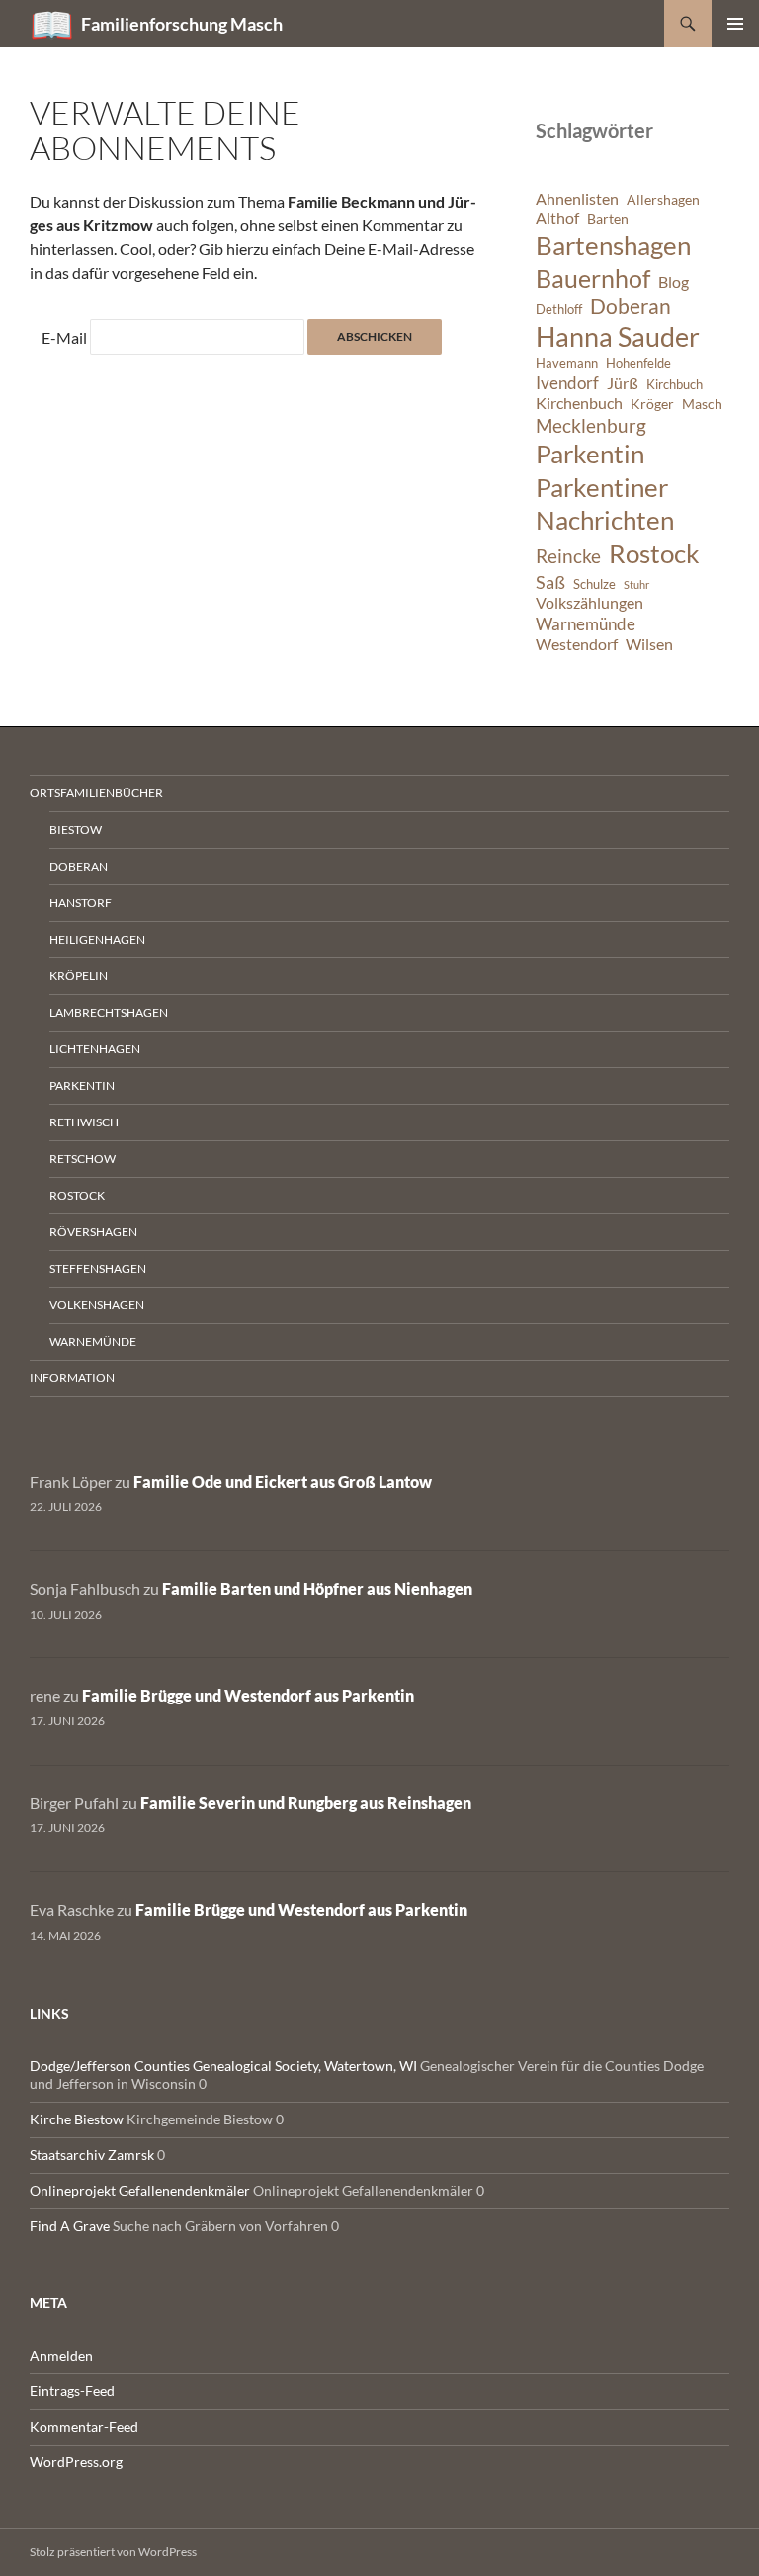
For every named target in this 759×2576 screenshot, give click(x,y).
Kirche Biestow (77, 2119)
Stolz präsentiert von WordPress (113, 2552)
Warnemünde (586, 624)
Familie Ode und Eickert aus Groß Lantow (283, 1482)
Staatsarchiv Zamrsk (92, 2155)
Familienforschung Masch (182, 24)
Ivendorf (567, 383)
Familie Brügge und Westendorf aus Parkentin (248, 1695)
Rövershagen (93, 1232)
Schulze (594, 584)
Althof (557, 218)
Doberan (631, 306)
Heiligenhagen (97, 939)
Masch (702, 404)
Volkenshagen (97, 1305)
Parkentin (590, 454)
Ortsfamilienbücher (96, 793)
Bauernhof (593, 278)
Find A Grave (70, 2226)
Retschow (83, 1159)
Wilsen (649, 644)
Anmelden (61, 2355)
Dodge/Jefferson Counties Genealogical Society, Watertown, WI (223, 2066)
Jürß (623, 383)
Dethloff (559, 310)
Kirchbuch (675, 385)
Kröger (652, 404)
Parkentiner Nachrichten (605, 504)
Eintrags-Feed (72, 2391)
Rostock (654, 553)
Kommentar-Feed (84, 2426)
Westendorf (577, 644)
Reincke (568, 556)
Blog (674, 282)
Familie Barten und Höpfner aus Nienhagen (317, 1588)
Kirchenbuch (579, 403)
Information (72, 1378)
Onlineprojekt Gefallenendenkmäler (140, 2190)
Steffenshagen (98, 1268)
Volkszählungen (590, 603)
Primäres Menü (735, 24)
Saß (550, 582)
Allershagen (663, 199)
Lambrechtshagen (109, 1012)
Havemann (567, 363)
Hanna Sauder (618, 337)
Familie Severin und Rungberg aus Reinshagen (306, 1803)
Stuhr (636, 584)
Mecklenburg (591, 425)
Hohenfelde (638, 363)
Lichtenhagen (95, 1049)
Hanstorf (81, 903)
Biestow (76, 830)
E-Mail (64, 337)
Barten (608, 219)
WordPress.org (76, 2462)
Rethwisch (84, 1122)
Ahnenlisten (577, 199)
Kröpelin (79, 976)
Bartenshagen (613, 245)
